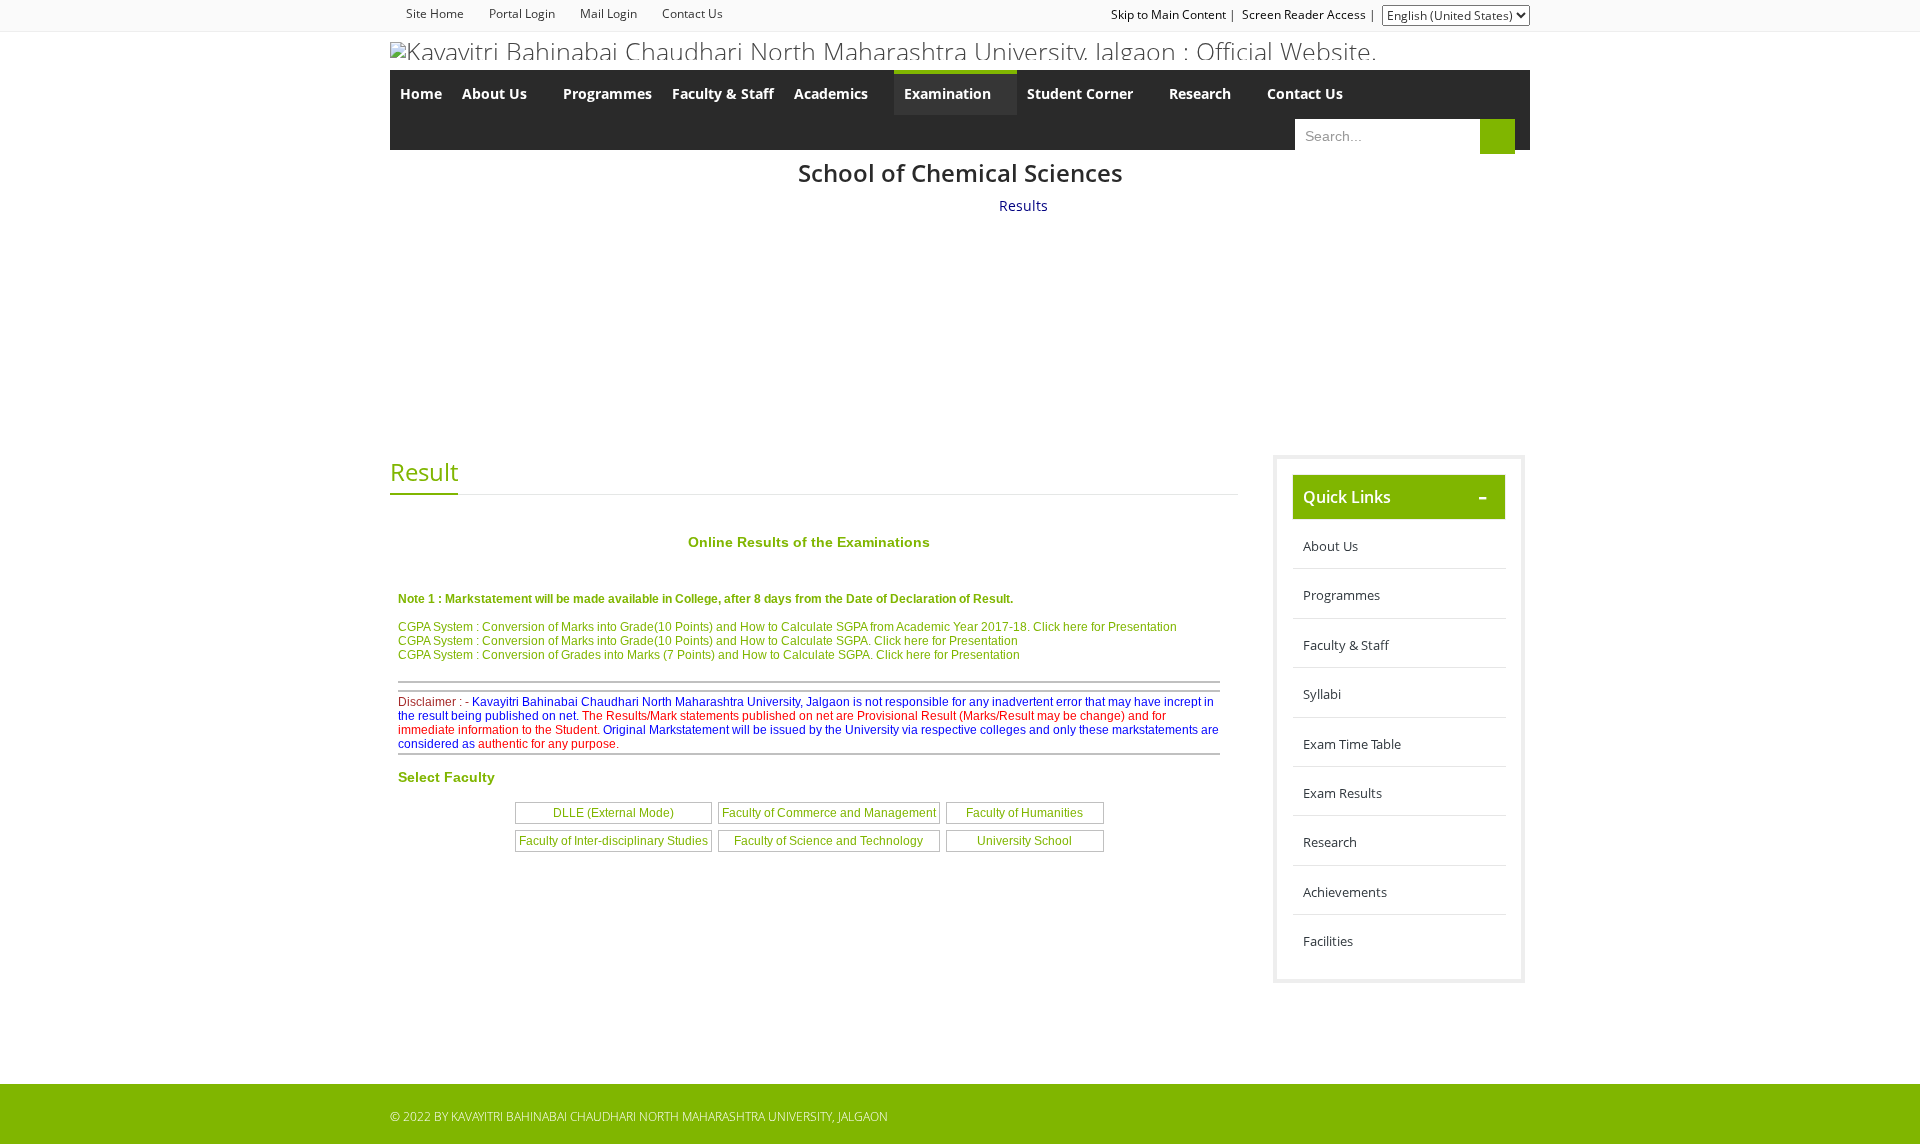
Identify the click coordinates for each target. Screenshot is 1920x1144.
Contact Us (692, 13)
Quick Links (1347, 497)
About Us (1330, 546)
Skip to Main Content (1168, 14)
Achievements (1345, 892)
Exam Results (1342, 793)
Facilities (1328, 941)
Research (1330, 842)
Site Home (435, 13)
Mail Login (608, 13)
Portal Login (522, 13)
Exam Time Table (1352, 744)
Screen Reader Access (1304, 14)
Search (1497, 136)
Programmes (1341, 595)
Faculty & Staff (1346, 645)
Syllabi (1322, 694)
